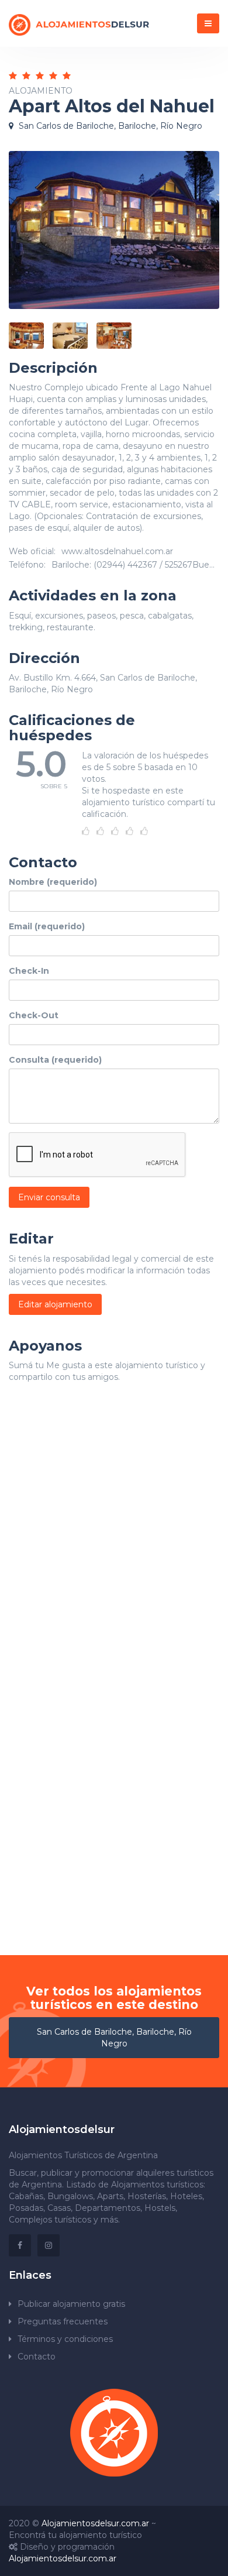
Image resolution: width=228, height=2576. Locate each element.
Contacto (37, 2357)
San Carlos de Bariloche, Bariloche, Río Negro (114, 2038)
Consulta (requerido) (55, 1060)
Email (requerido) (47, 926)
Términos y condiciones (65, 2339)
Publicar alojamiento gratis (71, 2304)
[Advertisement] (114, 1543)
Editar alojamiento (55, 1304)
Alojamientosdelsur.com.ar (95, 2523)
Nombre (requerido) (53, 882)
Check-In (29, 971)
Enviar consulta (49, 1197)
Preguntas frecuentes (63, 2321)
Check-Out (34, 1015)
